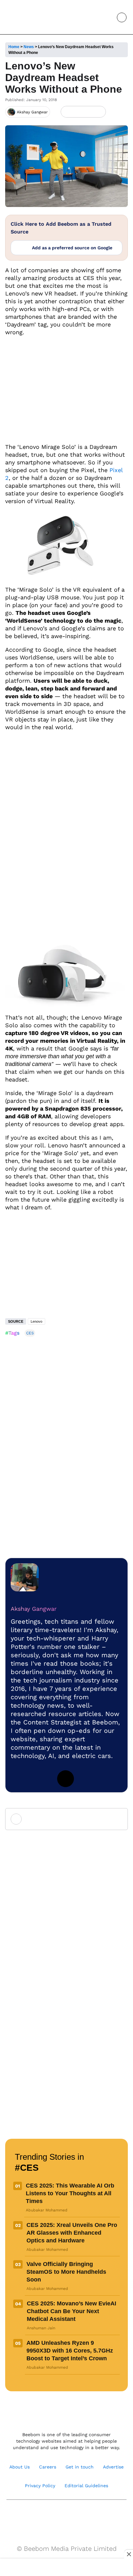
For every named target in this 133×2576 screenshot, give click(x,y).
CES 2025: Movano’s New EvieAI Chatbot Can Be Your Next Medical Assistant (72, 2311)
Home (14, 47)
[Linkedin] (19, 1779)
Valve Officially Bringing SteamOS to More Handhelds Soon (66, 2272)
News (29, 47)
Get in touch (80, 2467)
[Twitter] (66, 1779)
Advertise (113, 2467)
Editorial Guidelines (86, 2486)
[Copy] (99, 112)
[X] (88, 112)
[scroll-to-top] (122, 2564)
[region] (66, 2568)
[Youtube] (60, 2516)
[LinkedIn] (67, 112)
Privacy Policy (40, 2486)
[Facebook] (78, 112)
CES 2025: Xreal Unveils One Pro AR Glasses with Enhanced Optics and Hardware (72, 2233)
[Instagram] (42, 1779)
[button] (107, 17)
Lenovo (36, 1321)
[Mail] (87, 2516)
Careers (48, 2467)
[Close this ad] (128, 2554)
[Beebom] (27, 17)
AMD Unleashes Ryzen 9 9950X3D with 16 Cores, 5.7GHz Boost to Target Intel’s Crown (70, 2351)
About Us (20, 2467)
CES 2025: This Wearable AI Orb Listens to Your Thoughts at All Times (70, 2193)
